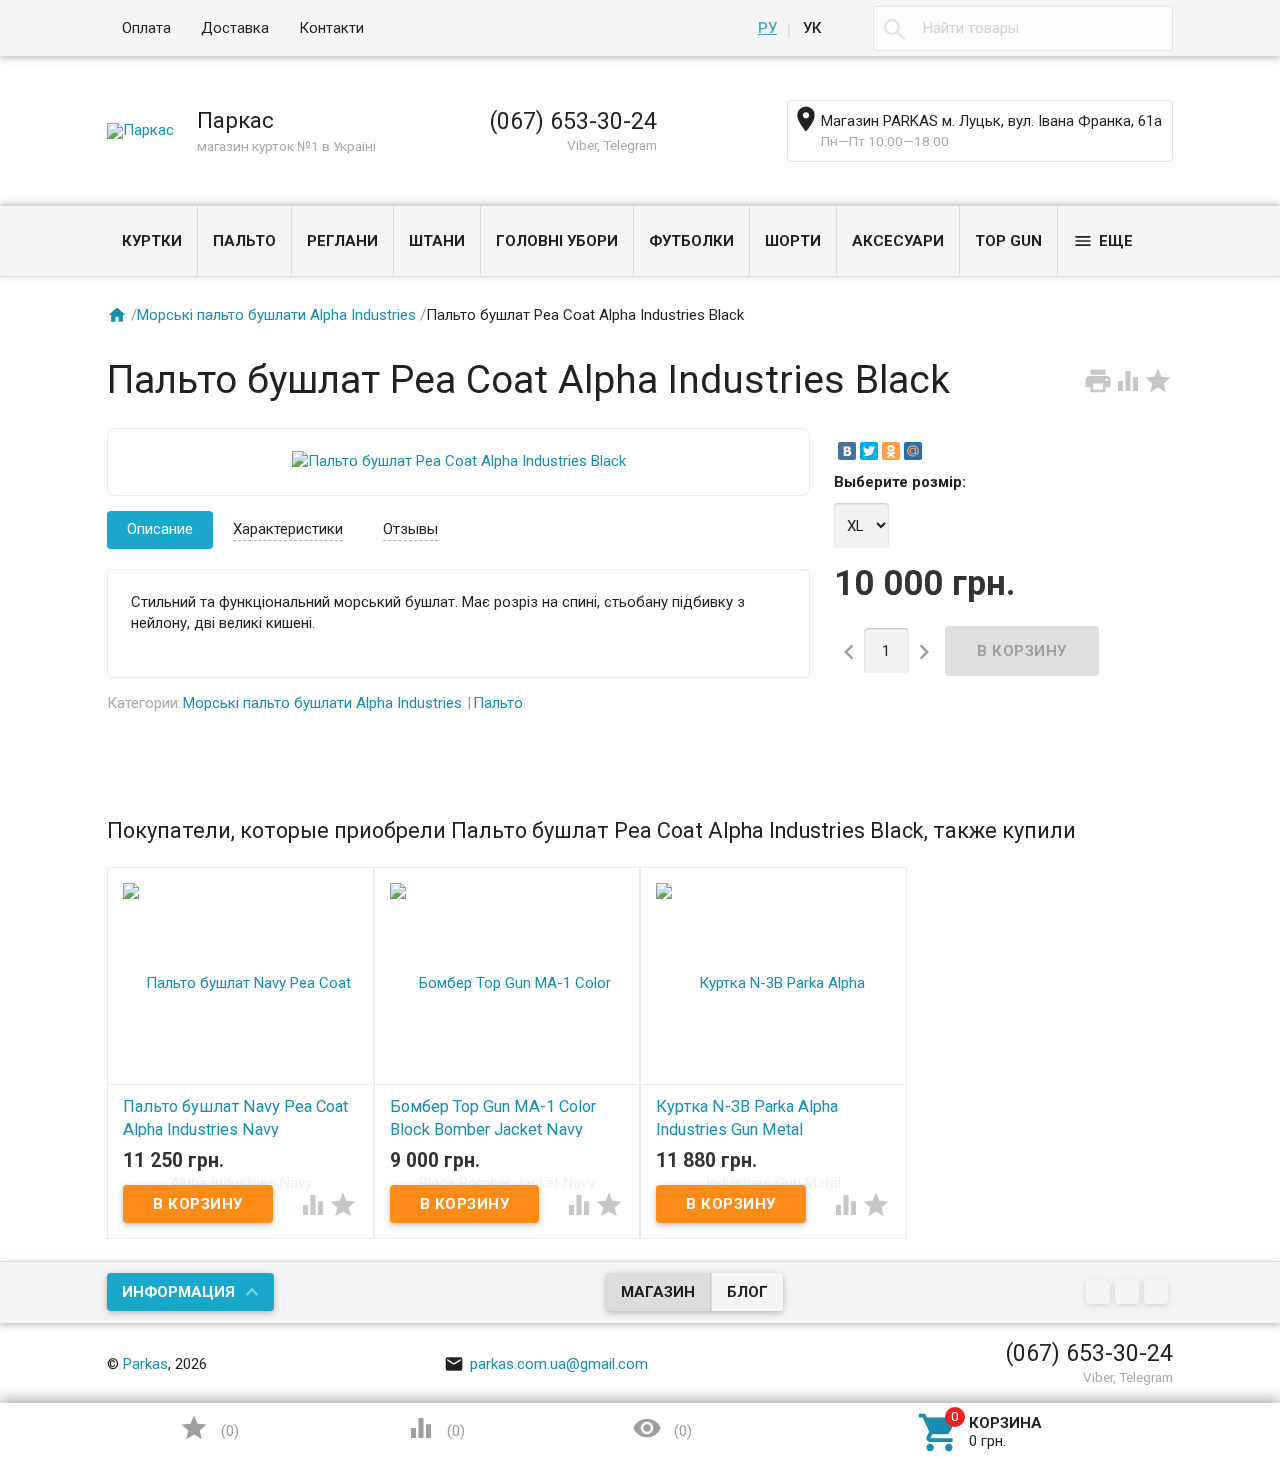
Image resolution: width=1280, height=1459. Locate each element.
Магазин (658, 1292)
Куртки (152, 241)
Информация (178, 1292)
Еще (1103, 241)
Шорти (793, 241)
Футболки (691, 241)
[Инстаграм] (1158, 1294)
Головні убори (557, 241)
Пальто (244, 241)
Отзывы (410, 529)
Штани (437, 241)
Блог (747, 1292)
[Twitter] (869, 451)
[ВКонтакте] (847, 451)
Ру (767, 28)
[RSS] (1129, 1294)
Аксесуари (898, 241)
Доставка (235, 28)
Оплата (146, 28)
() (209, 1428)
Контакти (331, 28)
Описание (160, 529)
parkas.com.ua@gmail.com (546, 1364)
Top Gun (1008, 241)
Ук (812, 28)
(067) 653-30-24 (573, 121)
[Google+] (1100, 1294)
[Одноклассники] (891, 451)
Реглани (342, 241)
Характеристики (288, 529)
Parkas (145, 1364)
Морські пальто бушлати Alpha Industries (276, 315)
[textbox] (1023, 28)
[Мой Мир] (913, 451)
